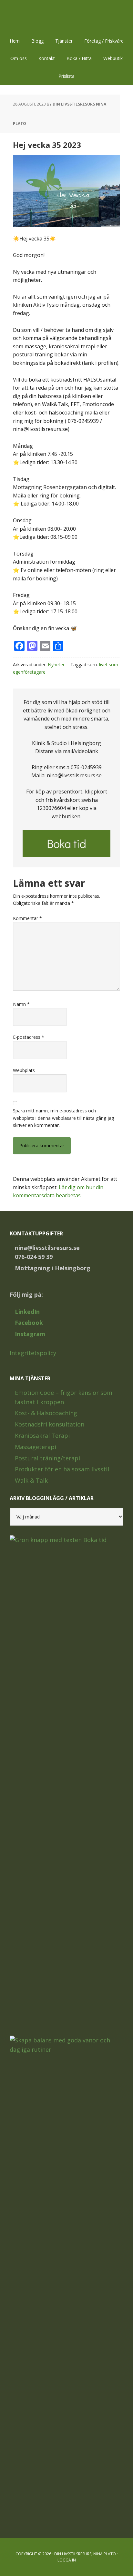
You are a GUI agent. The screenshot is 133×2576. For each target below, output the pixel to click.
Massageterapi (36, 1447)
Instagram (30, 1334)
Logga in (67, 2560)
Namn (21, 1004)
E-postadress (29, 1037)
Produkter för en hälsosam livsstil (62, 1469)
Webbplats (24, 1070)
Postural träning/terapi (47, 1458)
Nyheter (56, 664)
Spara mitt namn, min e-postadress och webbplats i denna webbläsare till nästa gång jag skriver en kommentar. (63, 1118)
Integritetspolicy (33, 1353)
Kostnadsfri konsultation (50, 1424)
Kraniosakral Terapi (42, 1436)
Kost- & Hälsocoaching (46, 1413)
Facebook (29, 1323)
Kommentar (27, 918)
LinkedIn (27, 1312)
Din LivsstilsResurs (66, 16)
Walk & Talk (31, 1480)
